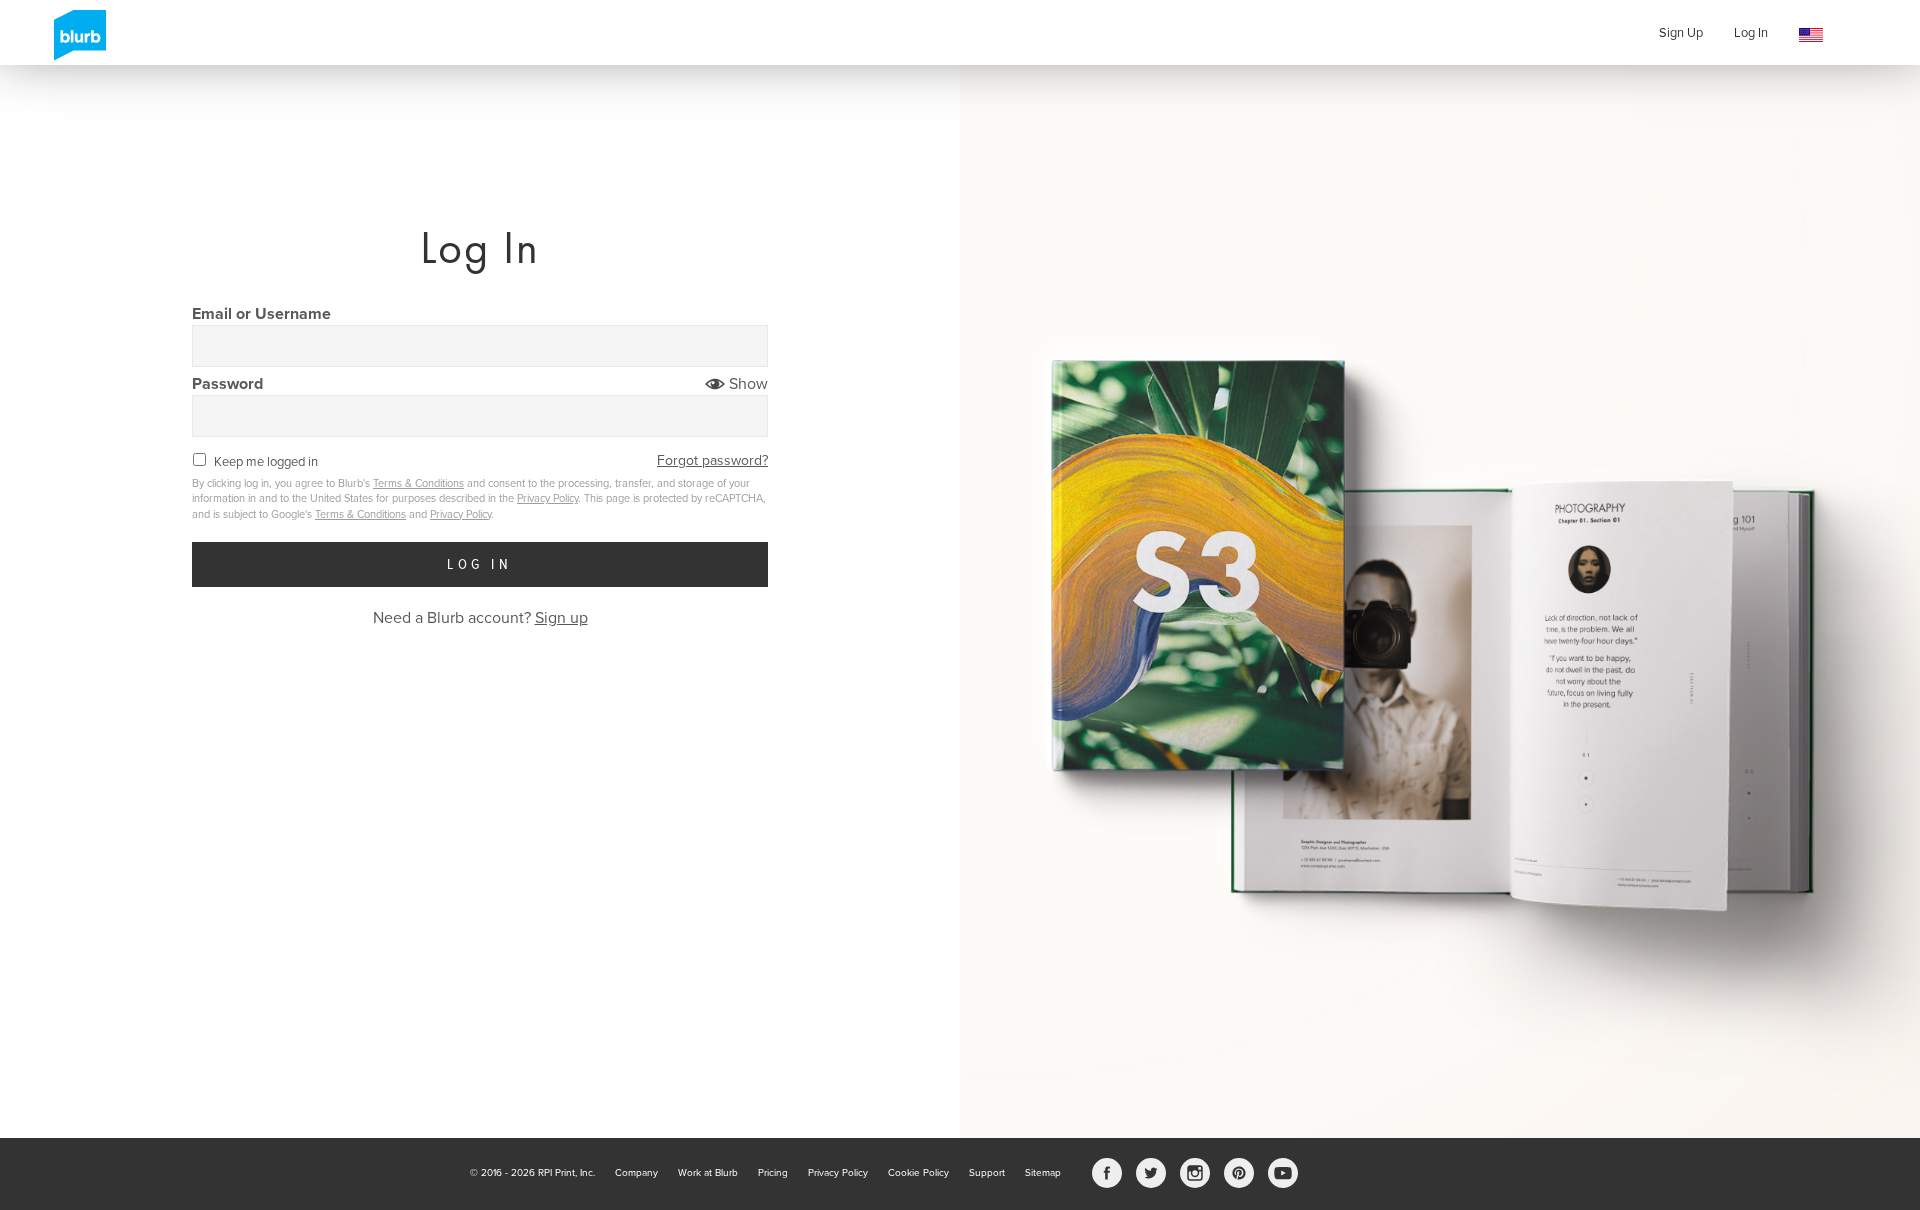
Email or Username (261, 314)
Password (227, 384)
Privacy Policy (547, 498)
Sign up (561, 618)
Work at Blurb (708, 1173)
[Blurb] (74, 35)
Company (636, 1173)
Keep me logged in (265, 462)
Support (987, 1173)
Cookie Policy (918, 1173)
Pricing (773, 1173)
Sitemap (1043, 1173)
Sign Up (1681, 33)
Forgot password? (712, 460)
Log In (1751, 33)
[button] (1811, 35)
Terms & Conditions (418, 483)
